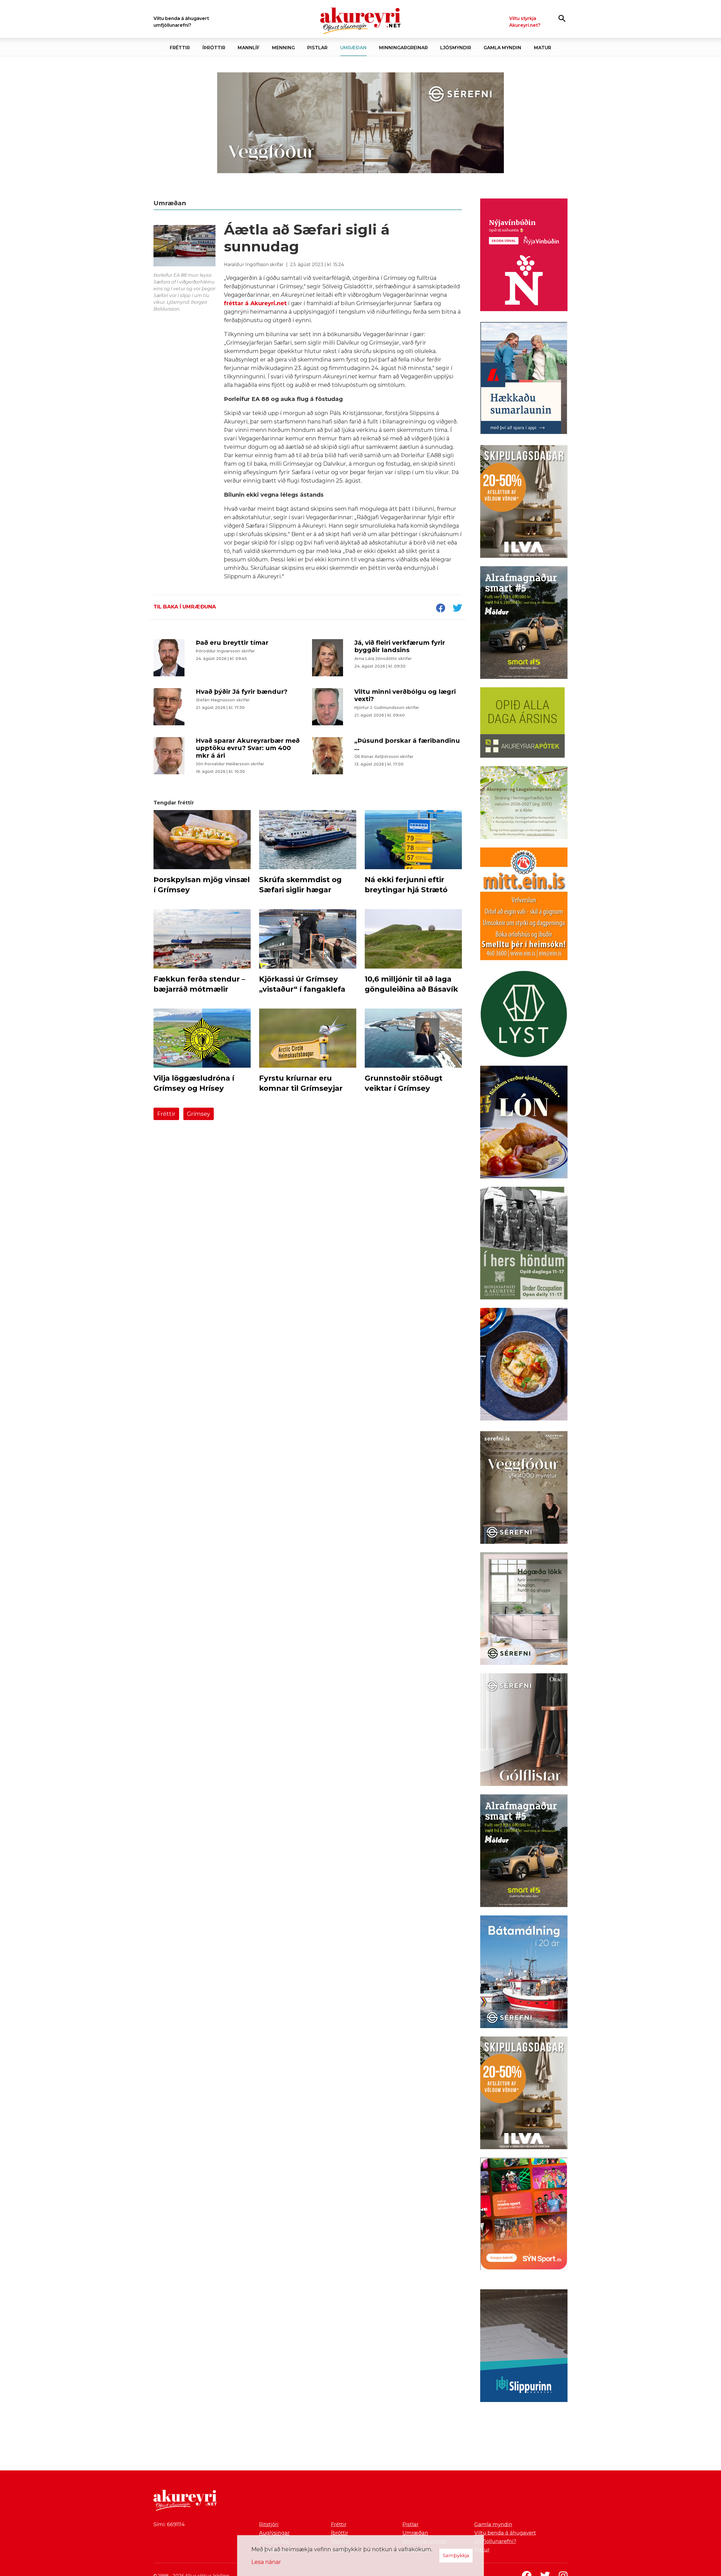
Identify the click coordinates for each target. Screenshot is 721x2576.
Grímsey (199, 1114)
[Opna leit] (562, 18)
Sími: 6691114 (169, 2524)
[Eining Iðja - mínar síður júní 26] (524, 905)
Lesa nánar (266, 2562)
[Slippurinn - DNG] (524, 2347)
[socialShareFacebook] (440, 608)
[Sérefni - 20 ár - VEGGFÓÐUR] (360, 123)
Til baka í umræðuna (185, 607)
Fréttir (166, 1114)
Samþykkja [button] (456, 2555)
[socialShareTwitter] (457, 608)
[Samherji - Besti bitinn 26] (524, 1365)
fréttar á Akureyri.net (255, 303)
